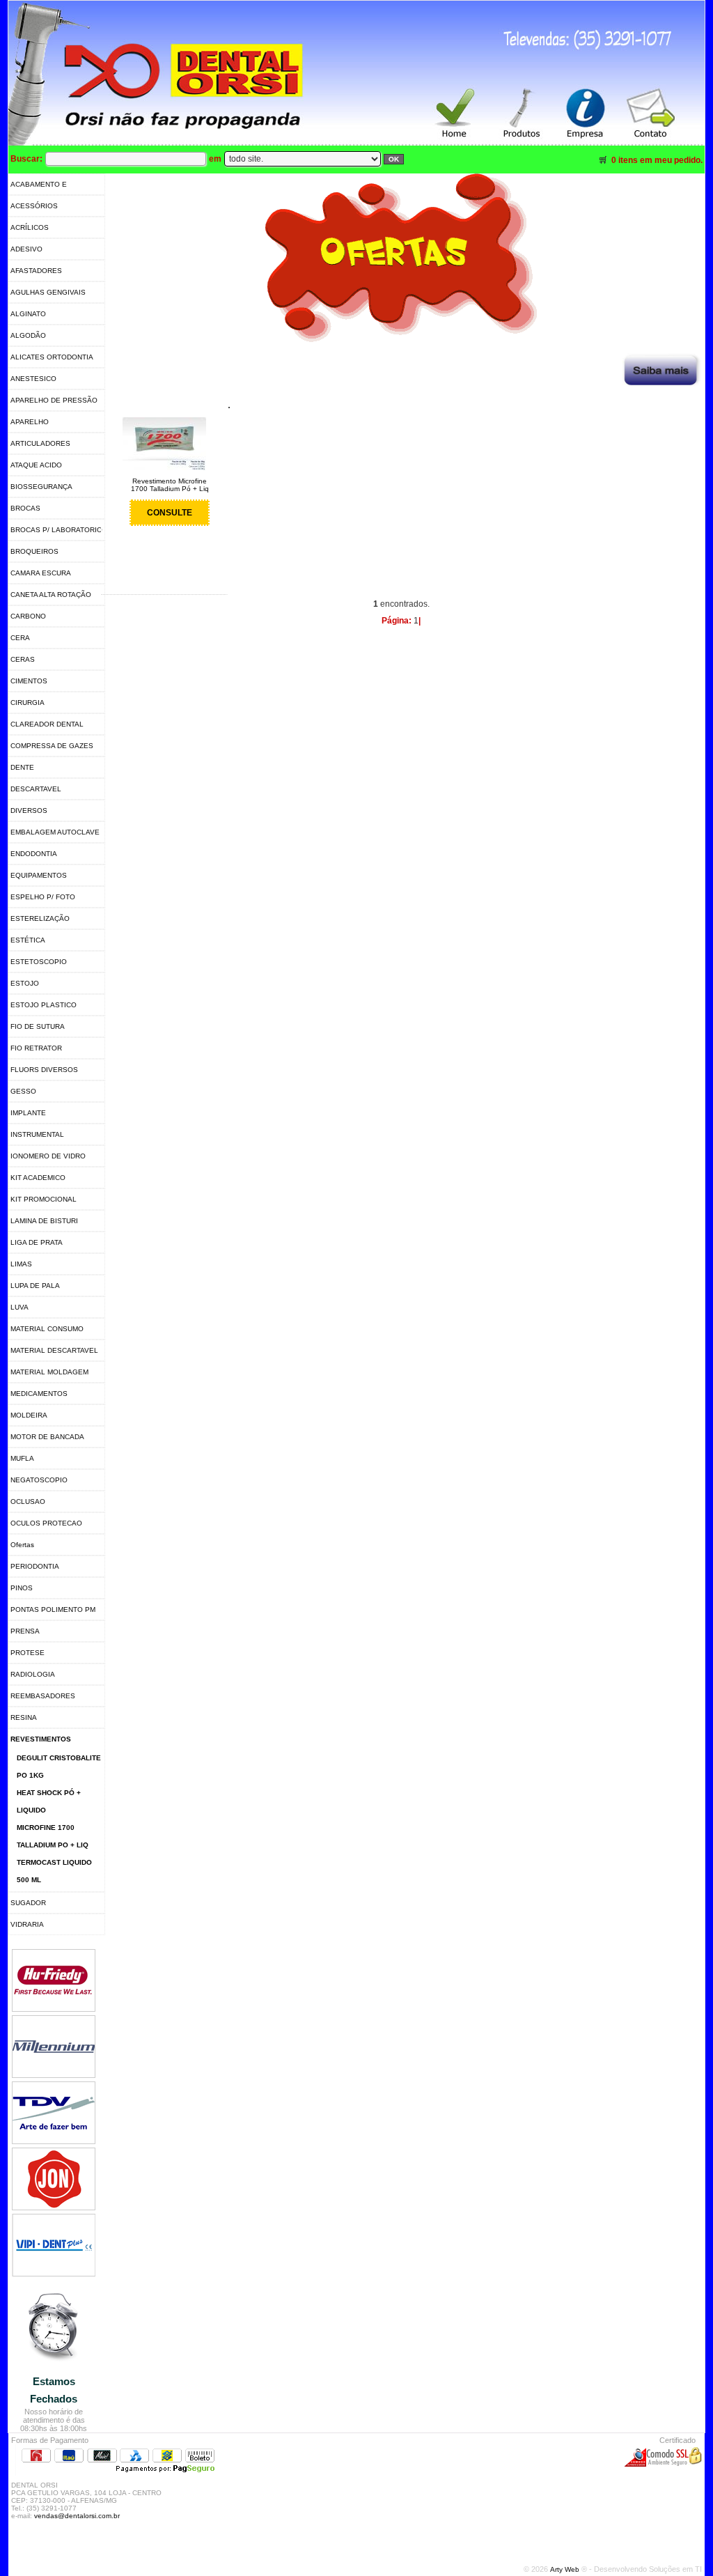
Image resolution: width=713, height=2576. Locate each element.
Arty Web (566, 2569)
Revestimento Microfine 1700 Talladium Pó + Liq (170, 485)
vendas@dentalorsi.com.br (77, 2516)
